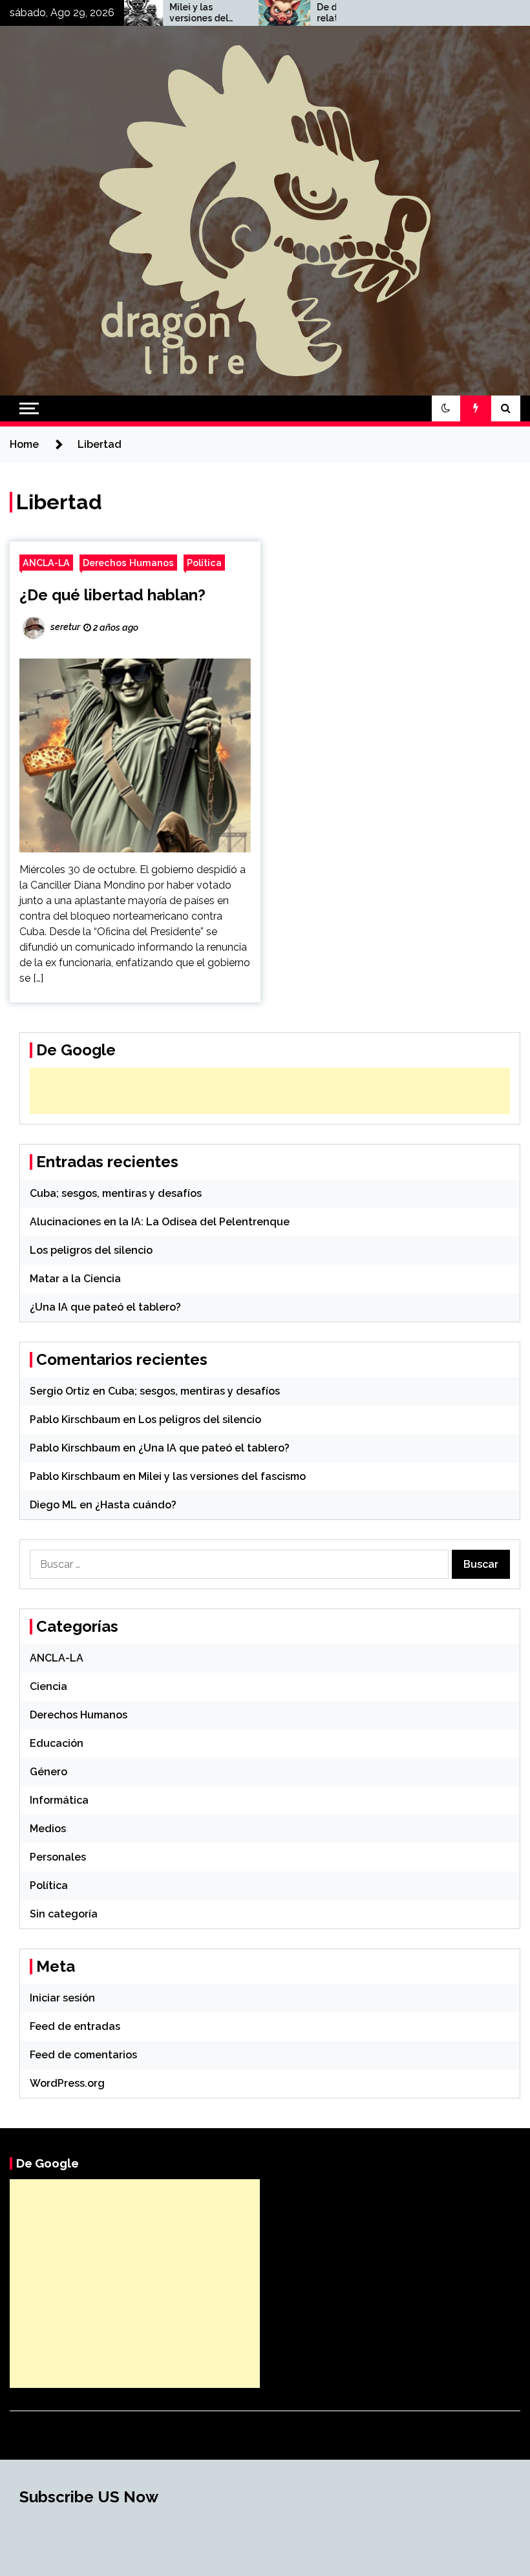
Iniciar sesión (62, 1998)
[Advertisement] (270, 1091)
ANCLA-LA (46, 563)
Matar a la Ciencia (75, 1279)
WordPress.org (67, 2083)
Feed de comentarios (83, 2055)
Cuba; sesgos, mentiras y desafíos (116, 1193)
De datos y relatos (301, 13)
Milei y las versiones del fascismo (159, 13)
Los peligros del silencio (91, 1250)
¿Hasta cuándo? (136, 1505)
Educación (57, 1743)
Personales (58, 1857)
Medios (48, 1829)
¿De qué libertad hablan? (112, 595)
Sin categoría (64, 1914)
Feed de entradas (75, 2026)
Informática (59, 1800)
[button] (446, 408)
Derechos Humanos (128, 563)
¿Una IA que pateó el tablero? (105, 1307)
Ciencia (48, 1686)
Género (48, 1772)
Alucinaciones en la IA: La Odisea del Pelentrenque (160, 1222)
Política (204, 563)
